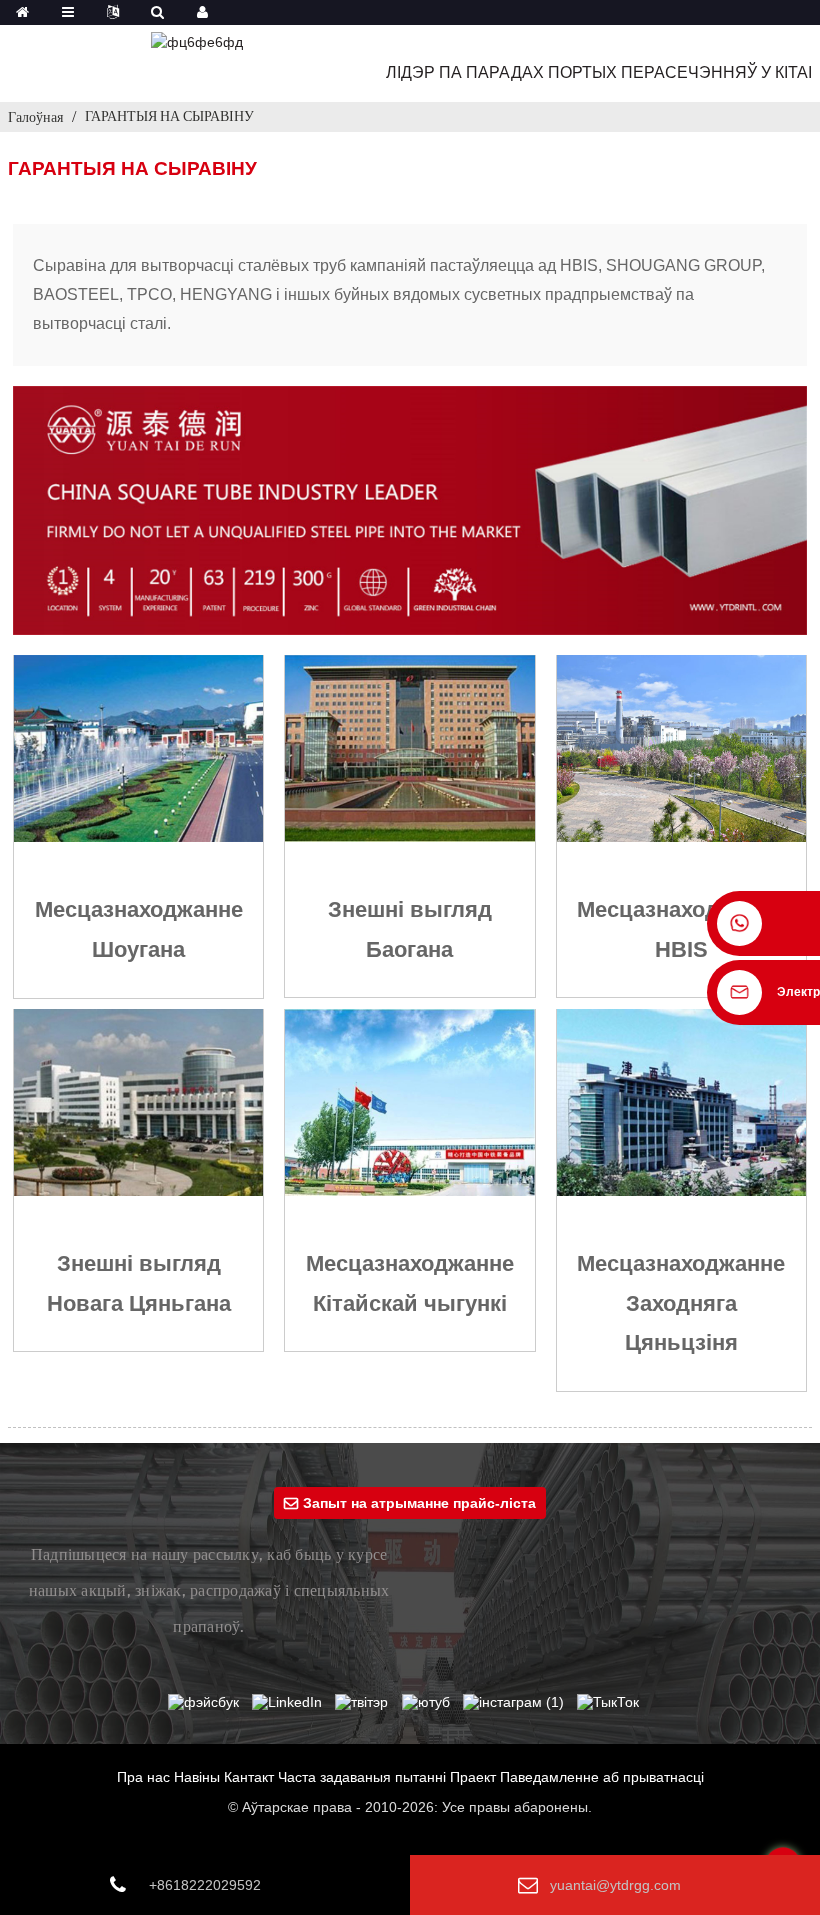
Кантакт (249, 1777)
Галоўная (35, 117)
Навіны (197, 1777)
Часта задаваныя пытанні (362, 1777)
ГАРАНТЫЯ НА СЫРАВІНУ (169, 116)
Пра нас (143, 1777)
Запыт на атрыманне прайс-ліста (419, 1503)
